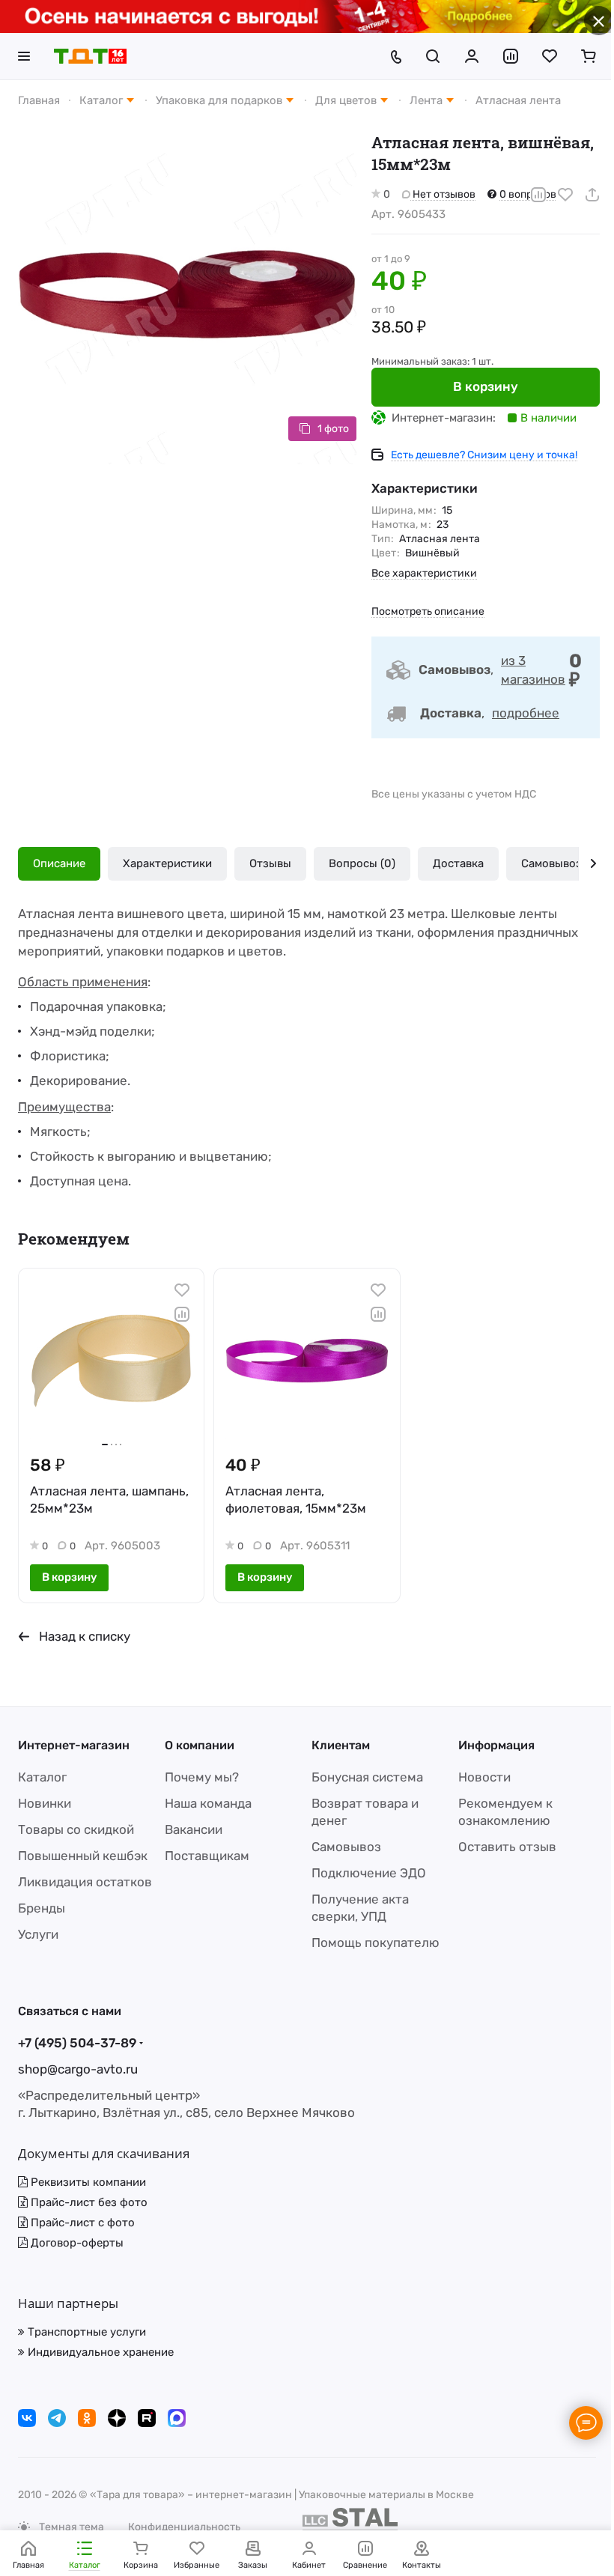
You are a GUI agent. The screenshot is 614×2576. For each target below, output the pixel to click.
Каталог (42, 1777)
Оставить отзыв (507, 1847)
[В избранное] (565, 195)
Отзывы (270, 863)
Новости (484, 1777)
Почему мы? (202, 1777)
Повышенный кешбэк (83, 1856)
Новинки (45, 1803)
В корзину (486, 386)
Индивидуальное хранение (99, 2352)
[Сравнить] (538, 195)
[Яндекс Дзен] (117, 2418)
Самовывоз (551, 863)
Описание (59, 863)
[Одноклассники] (87, 2418)
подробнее (526, 713)
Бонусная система (367, 1777)
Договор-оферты (76, 2243)
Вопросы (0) (362, 863)
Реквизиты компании (87, 2182)
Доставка (458, 863)
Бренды (42, 1908)
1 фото (333, 429)
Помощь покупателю (376, 1942)
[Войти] (472, 56)
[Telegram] (57, 2418)
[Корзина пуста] (589, 56)
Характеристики (167, 863)
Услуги (38, 1934)
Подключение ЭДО (369, 1873)
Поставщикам (207, 1856)
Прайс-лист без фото (88, 2202)
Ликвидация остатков (85, 1882)
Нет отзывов (443, 194)
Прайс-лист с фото (81, 2223)
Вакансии (194, 1829)
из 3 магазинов (533, 670)
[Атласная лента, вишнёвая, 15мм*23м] (187, 295)
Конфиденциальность (184, 2527)
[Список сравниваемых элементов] (511, 56)
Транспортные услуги (85, 2332)
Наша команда (208, 1803)
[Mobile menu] (24, 56)
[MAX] (177, 2418)
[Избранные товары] (550, 56)
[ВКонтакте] (27, 2418)
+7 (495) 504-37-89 (77, 2043)
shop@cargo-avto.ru (78, 2069)
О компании (200, 1745)
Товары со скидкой (76, 1829)
